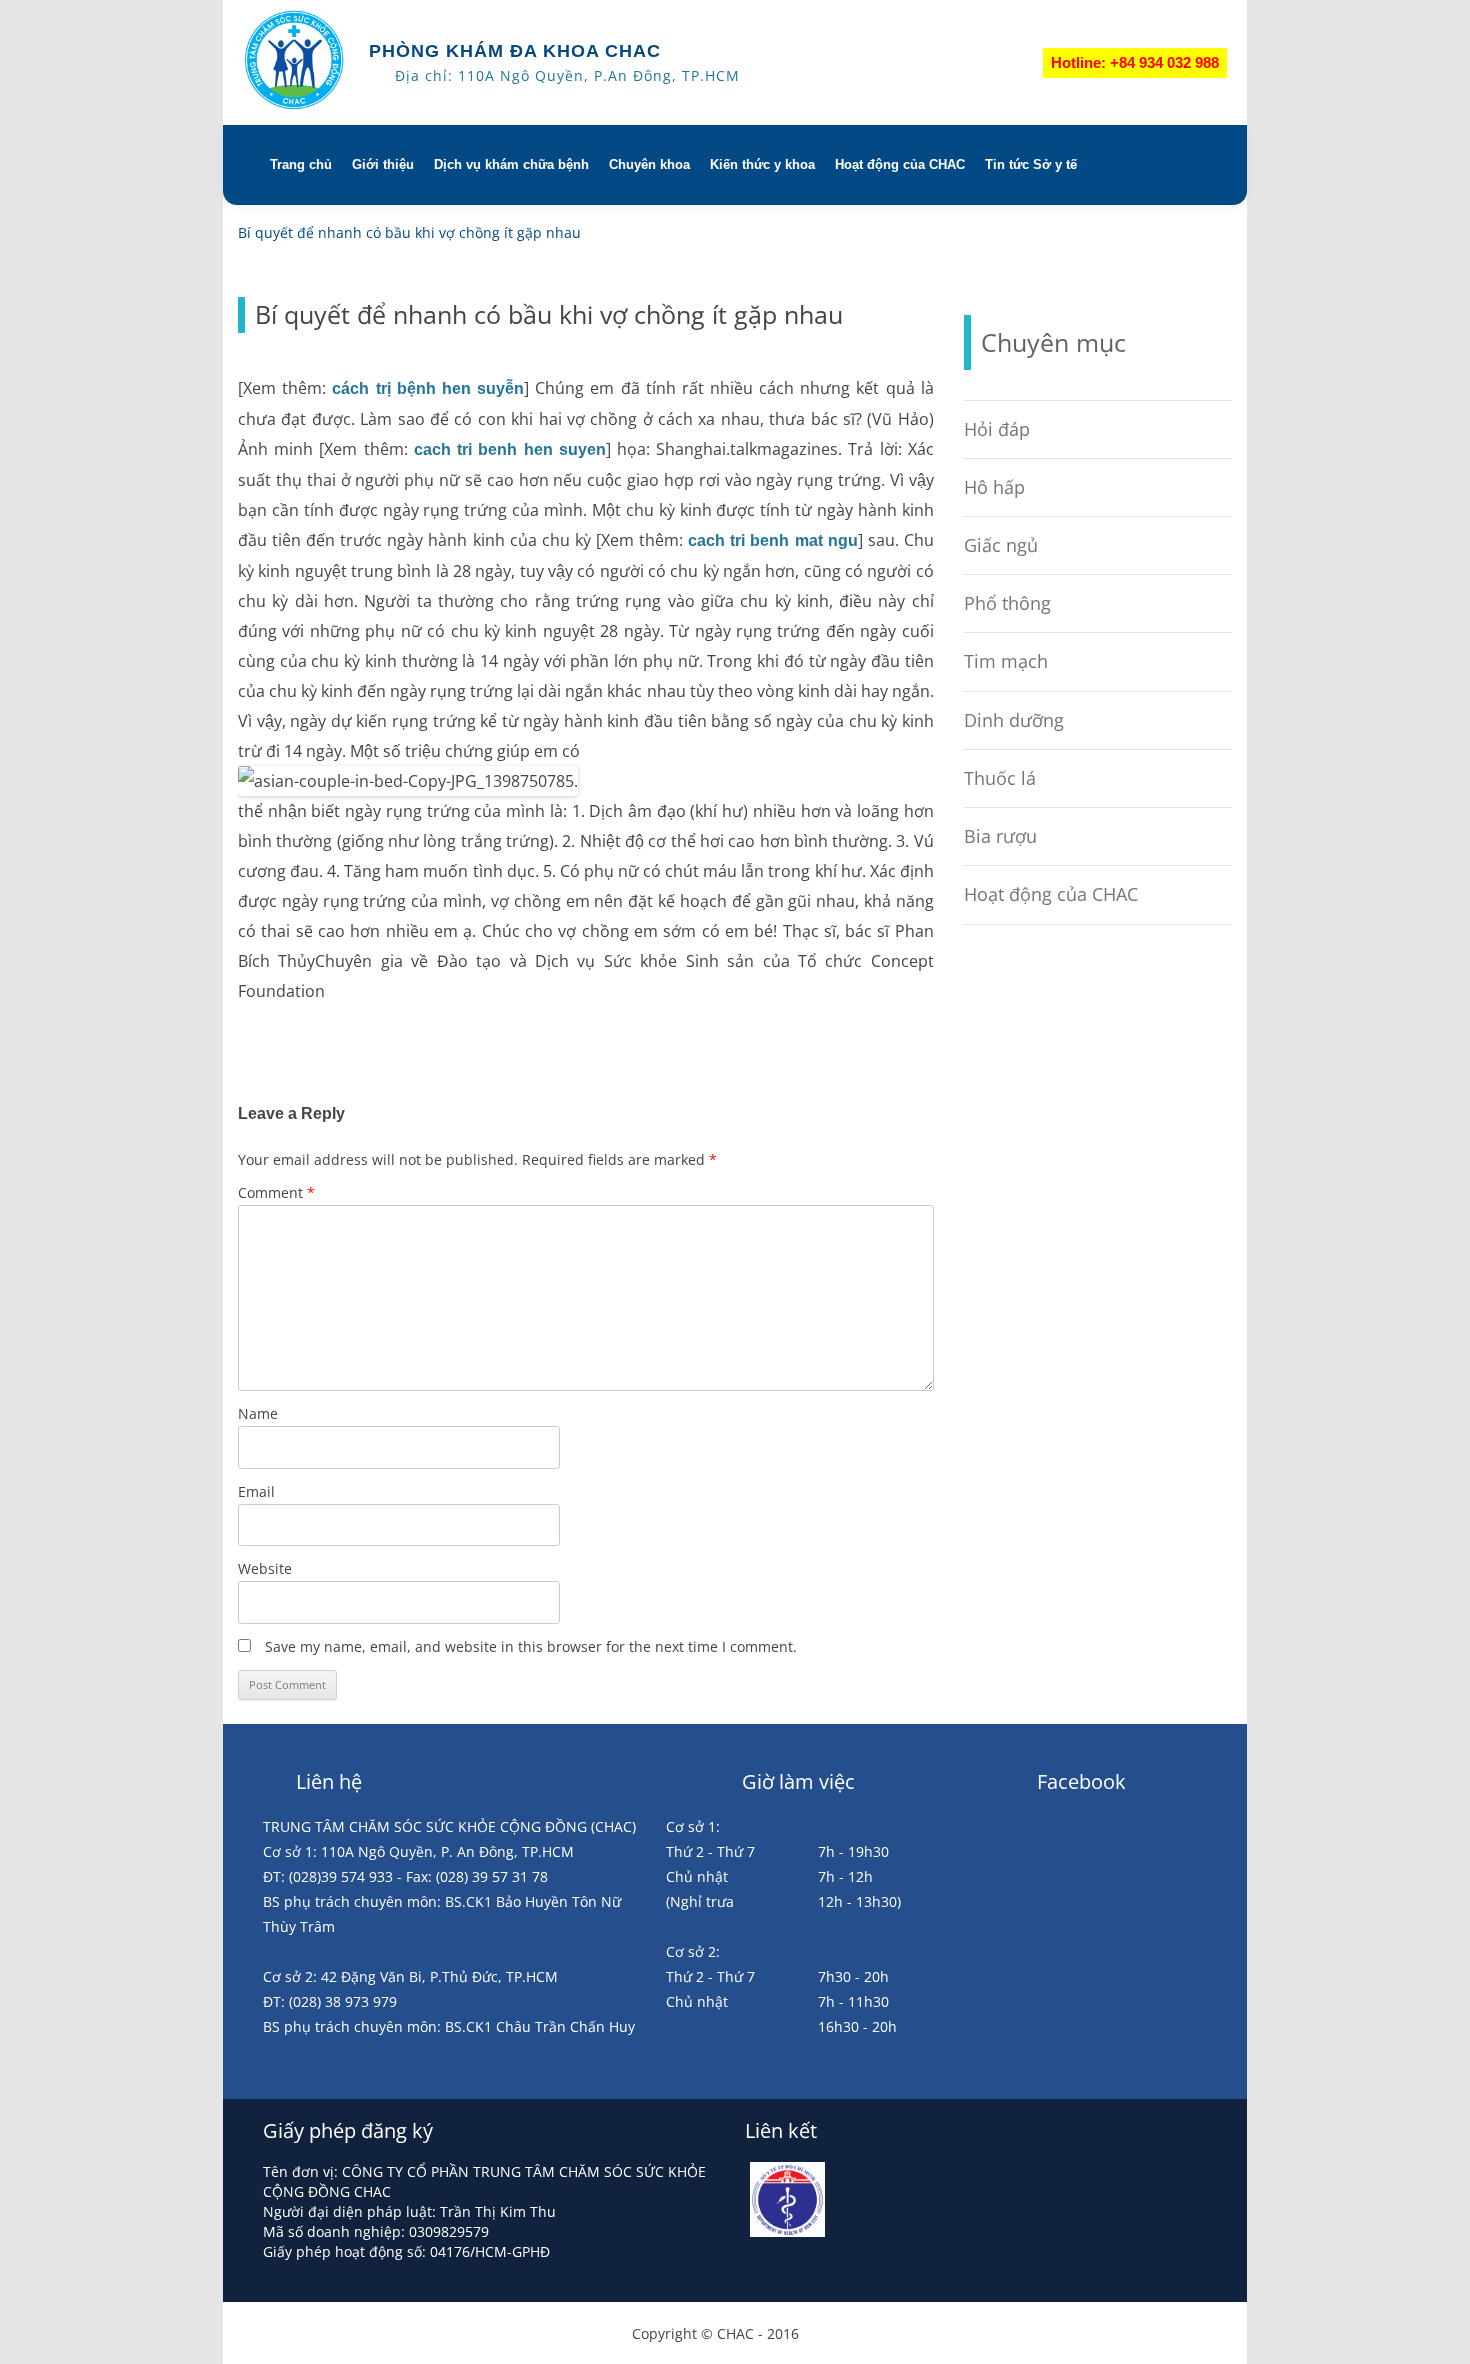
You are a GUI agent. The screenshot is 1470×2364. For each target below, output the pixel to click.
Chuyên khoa (649, 164)
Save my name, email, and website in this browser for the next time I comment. (531, 1646)
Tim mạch (1006, 661)
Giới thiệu (383, 164)
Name (258, 1413)
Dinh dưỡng (1014, 720)
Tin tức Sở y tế (1031, 164)
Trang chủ (301, 164)
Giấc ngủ (1001, 545)
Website (265, 1568)
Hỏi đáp (997, 429)
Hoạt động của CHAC (900, 164)
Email (256, 1491)
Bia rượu (1000, 836)
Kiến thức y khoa (762, 164)
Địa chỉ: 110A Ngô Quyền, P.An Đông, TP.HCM (567, 75)
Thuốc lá (1000, 778)
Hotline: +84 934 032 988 (1135, 62)
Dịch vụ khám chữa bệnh (511, 164)
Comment (276, 1192)
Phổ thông (1007, 603)
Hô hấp (994, 487)
